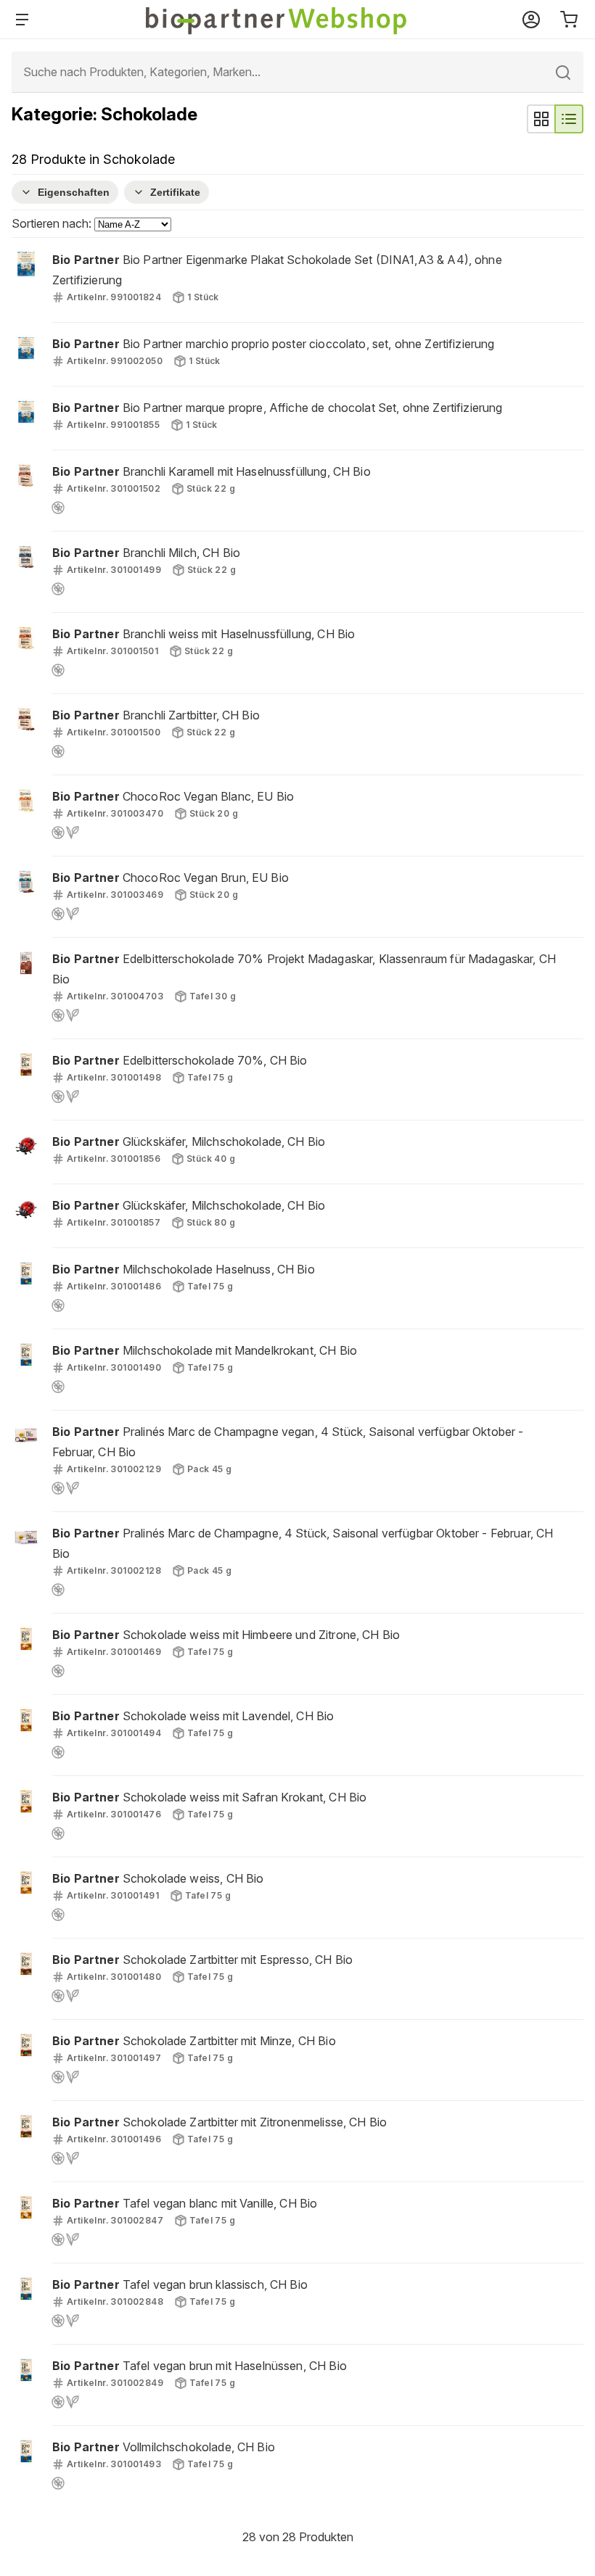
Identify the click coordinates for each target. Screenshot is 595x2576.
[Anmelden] (531, 20)
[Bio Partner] (277, 20)
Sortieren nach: (53, 223)
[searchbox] (297, 72)
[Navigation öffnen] (25, 20)
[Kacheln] (541, 119)
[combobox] (297, 72)
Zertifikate (175, 192)
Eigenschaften (74, 192)
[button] (297, 280)
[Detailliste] (569, 119)
